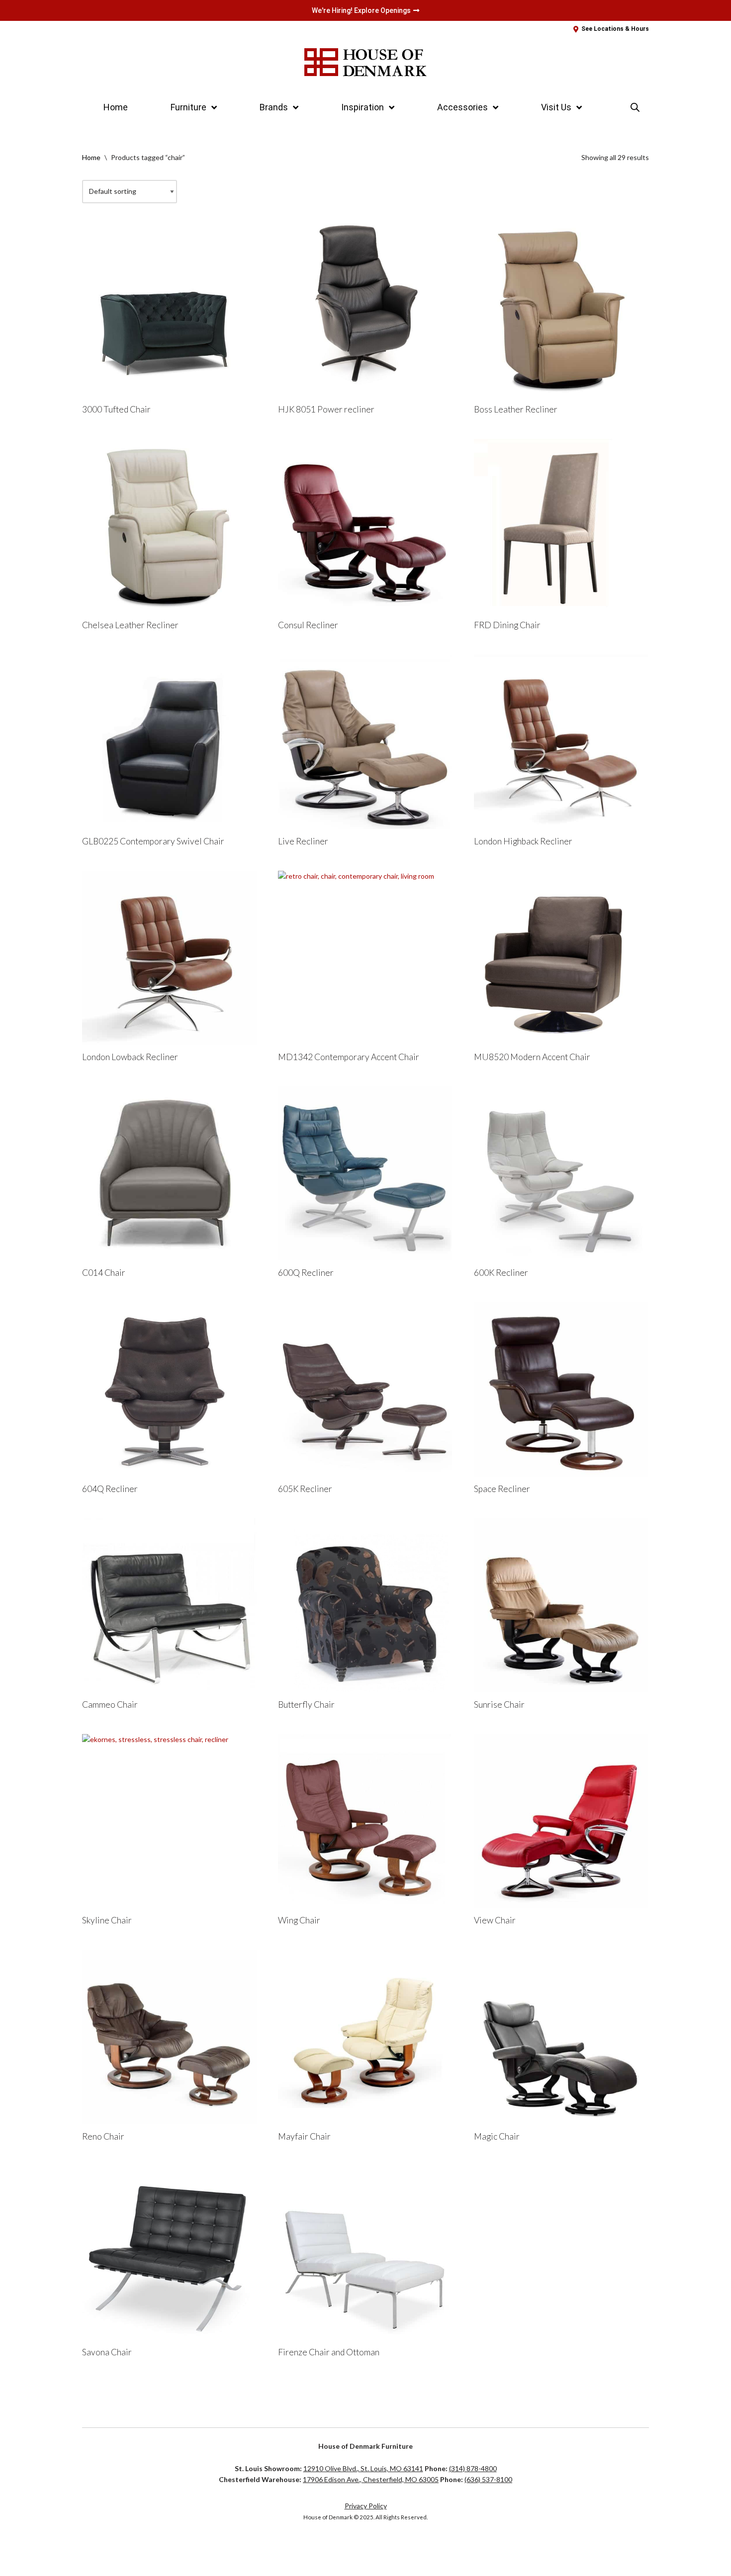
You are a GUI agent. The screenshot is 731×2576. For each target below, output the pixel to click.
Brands (274, 107)
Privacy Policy (366, 2506)
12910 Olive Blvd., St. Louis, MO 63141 (363, 2468)
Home (116, 107)
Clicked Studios (115, 2549)
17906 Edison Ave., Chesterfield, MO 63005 (371, 2479)
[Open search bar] (635, 107)
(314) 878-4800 (473, 2468)
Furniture (188, 107)
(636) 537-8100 (488, 2479)
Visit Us (556, 107)
